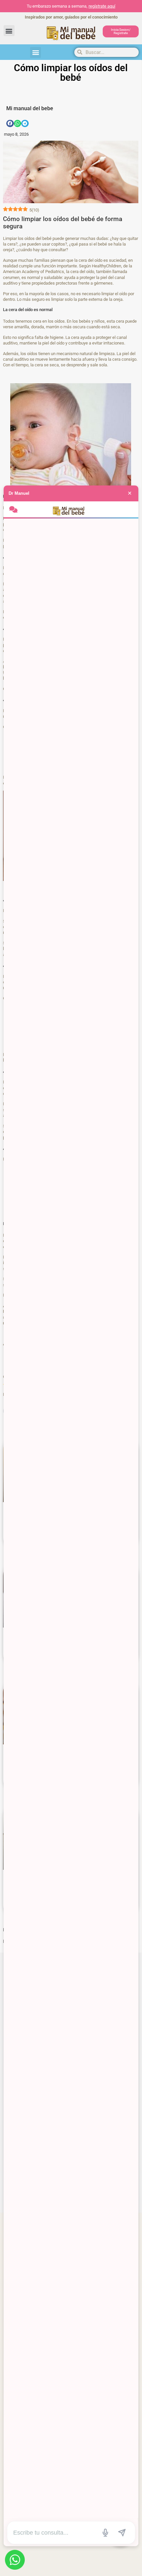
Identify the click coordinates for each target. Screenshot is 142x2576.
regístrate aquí (102, 6)
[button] (9, 31)
